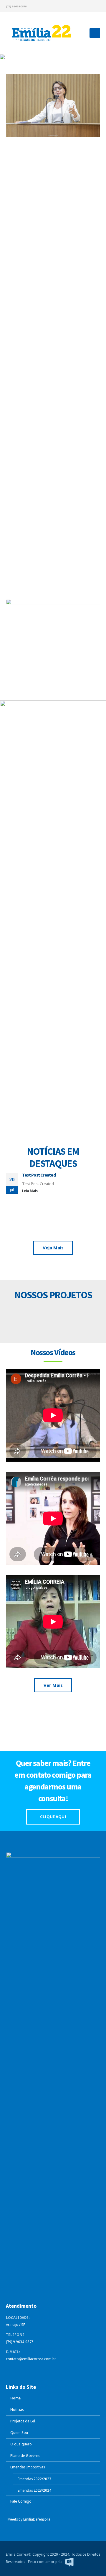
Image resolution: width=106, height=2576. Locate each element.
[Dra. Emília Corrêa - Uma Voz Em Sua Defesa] (41, 33)
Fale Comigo (21, 2501)
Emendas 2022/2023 (34, 2479)
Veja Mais (53, 303)
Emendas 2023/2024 (34, 2490)
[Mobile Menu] (95, 33)
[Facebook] (67, 6)
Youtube (33, 2370)
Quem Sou (19, 2432)
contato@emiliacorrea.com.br (31, 2359)
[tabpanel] (53, 57)
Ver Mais (53, 1685)
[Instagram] (96, 6)
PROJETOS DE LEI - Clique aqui (53, 1316)
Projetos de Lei (23, 2421)
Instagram (44, 2370)
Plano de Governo (25, 2455)
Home (15, 2398)
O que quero (21, 2444)
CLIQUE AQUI (53, 1817)
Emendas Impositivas (28, 2467)
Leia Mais (30, 1191)
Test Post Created (39, 1175)
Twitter (22, 2370)
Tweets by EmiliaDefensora (28, 2519)
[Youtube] (86, 6)
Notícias (17, 2409)
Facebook (11, 2370)
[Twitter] (76, 6)
